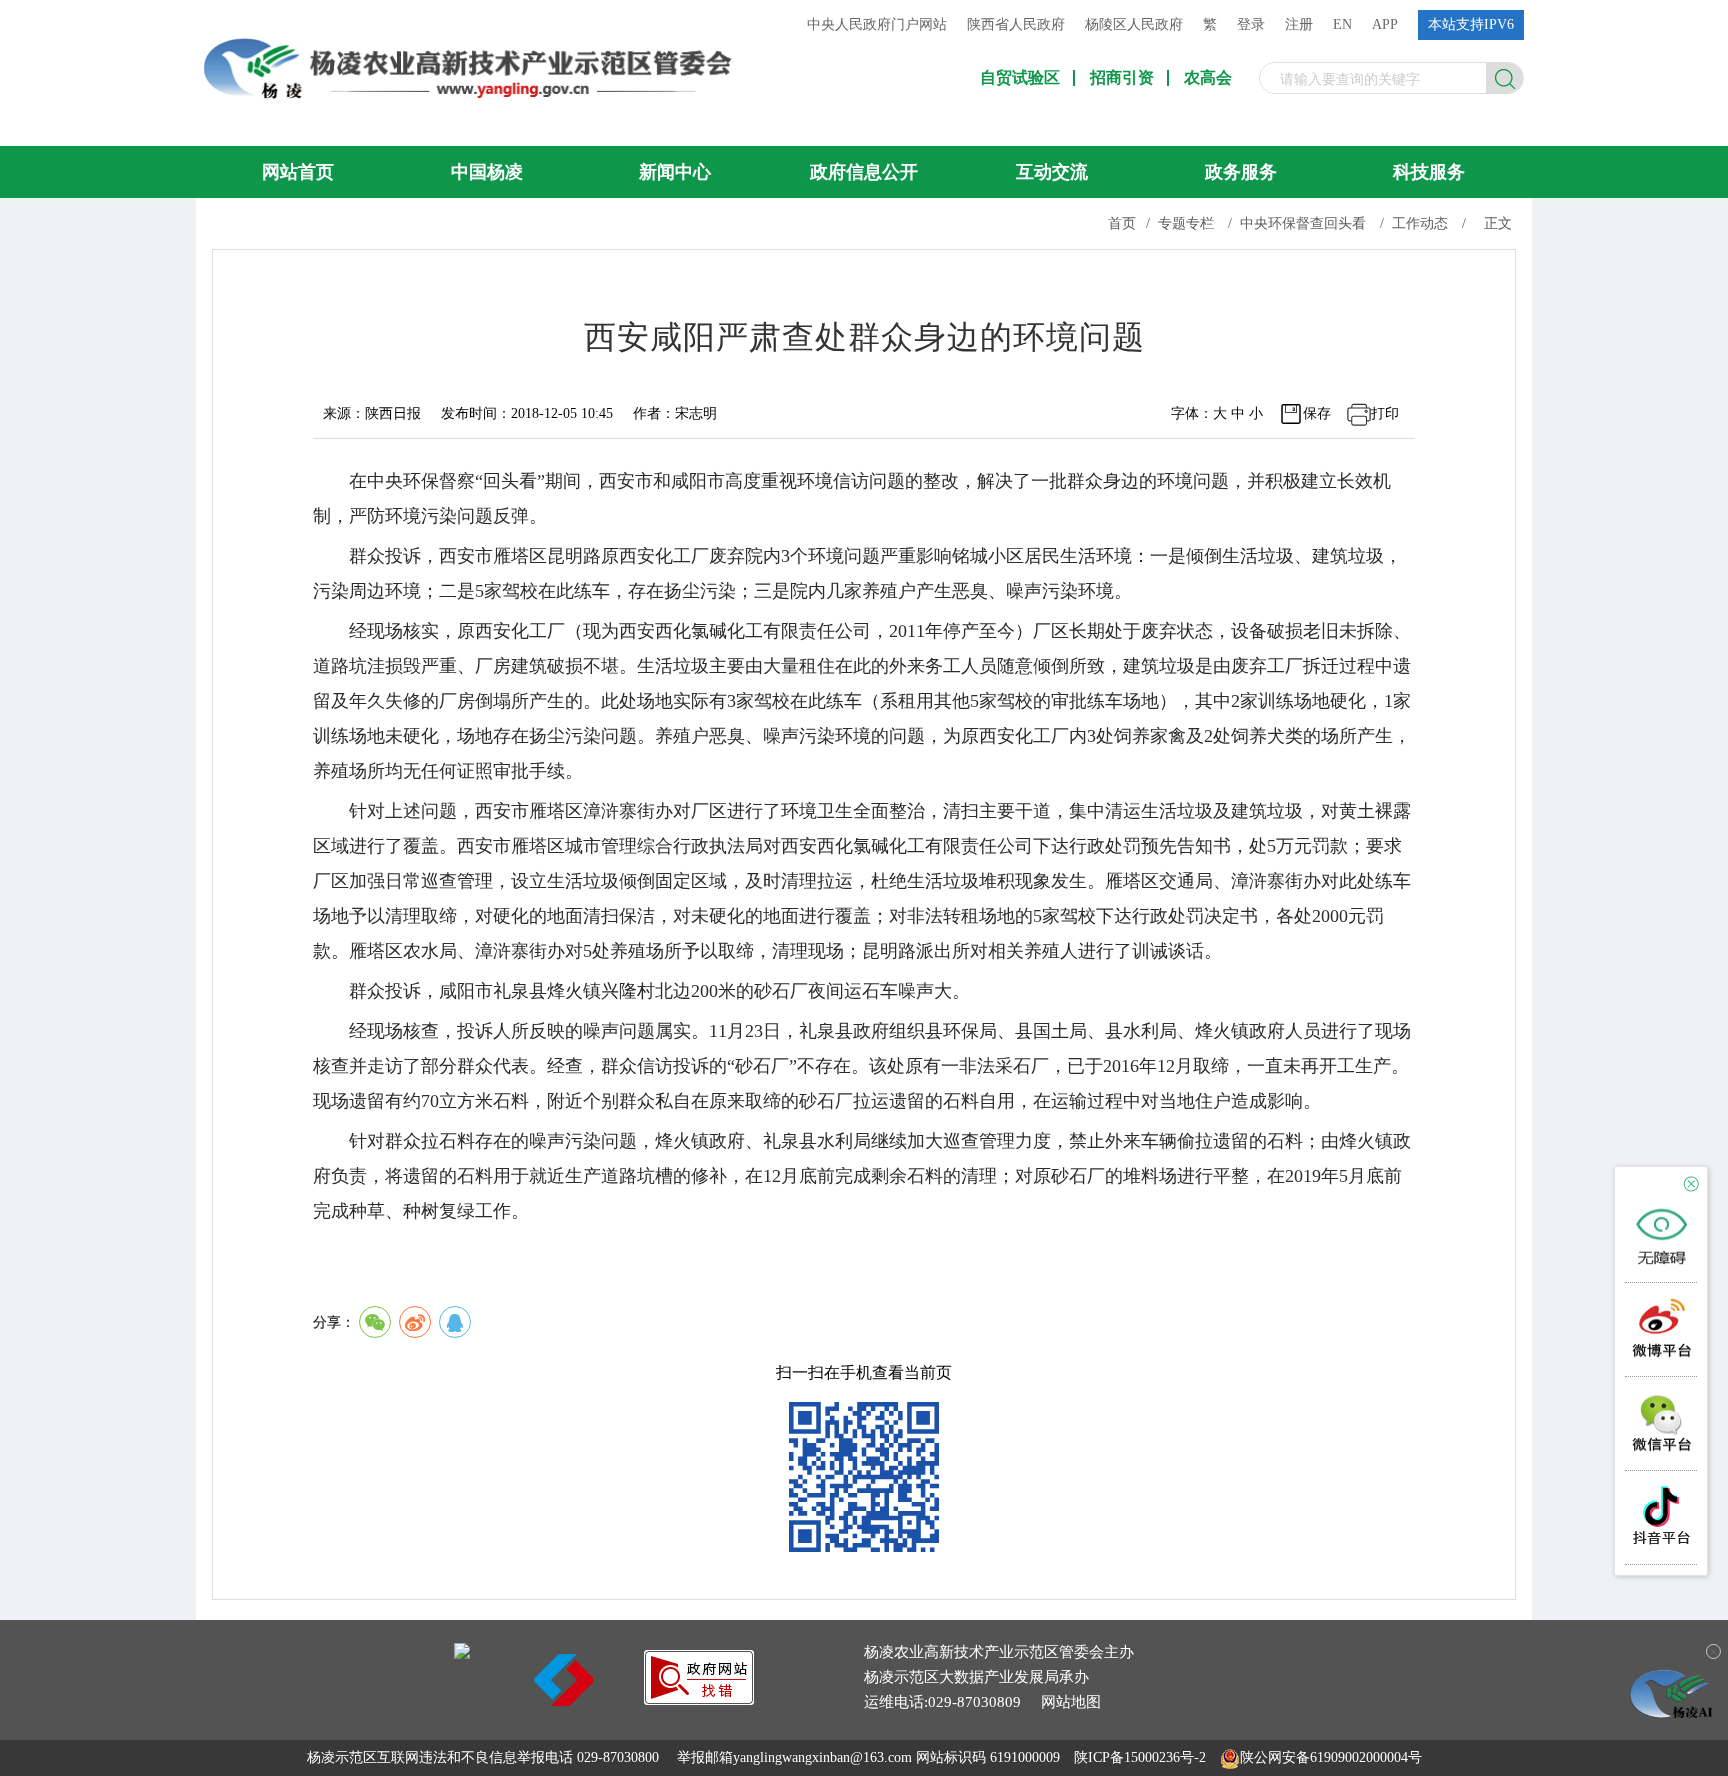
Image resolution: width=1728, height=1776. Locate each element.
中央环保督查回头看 (1303, 223)
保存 (1317, 413)
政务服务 (1241, 172)
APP (1385, 24)
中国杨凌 (487, 172)
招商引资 (1122, 78)
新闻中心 (675, 172)
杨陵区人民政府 (1134, 24)
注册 (1299, 24)
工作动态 (1420, 223)
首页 (1122, 223)
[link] (699, 1699)
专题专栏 (1186, 223)
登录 (1251, 24)
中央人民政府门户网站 (877, 24)
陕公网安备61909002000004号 (1331, 1757)
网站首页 (298, 172)
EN (1342, 24)
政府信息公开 (864, 172)
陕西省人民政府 (1016, 24)
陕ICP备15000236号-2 (1140, 1757)
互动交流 (1052, 172)
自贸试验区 (1020, 78)
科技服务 (1429, 172)
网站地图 (1071, 1702)
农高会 (1208, 78)
